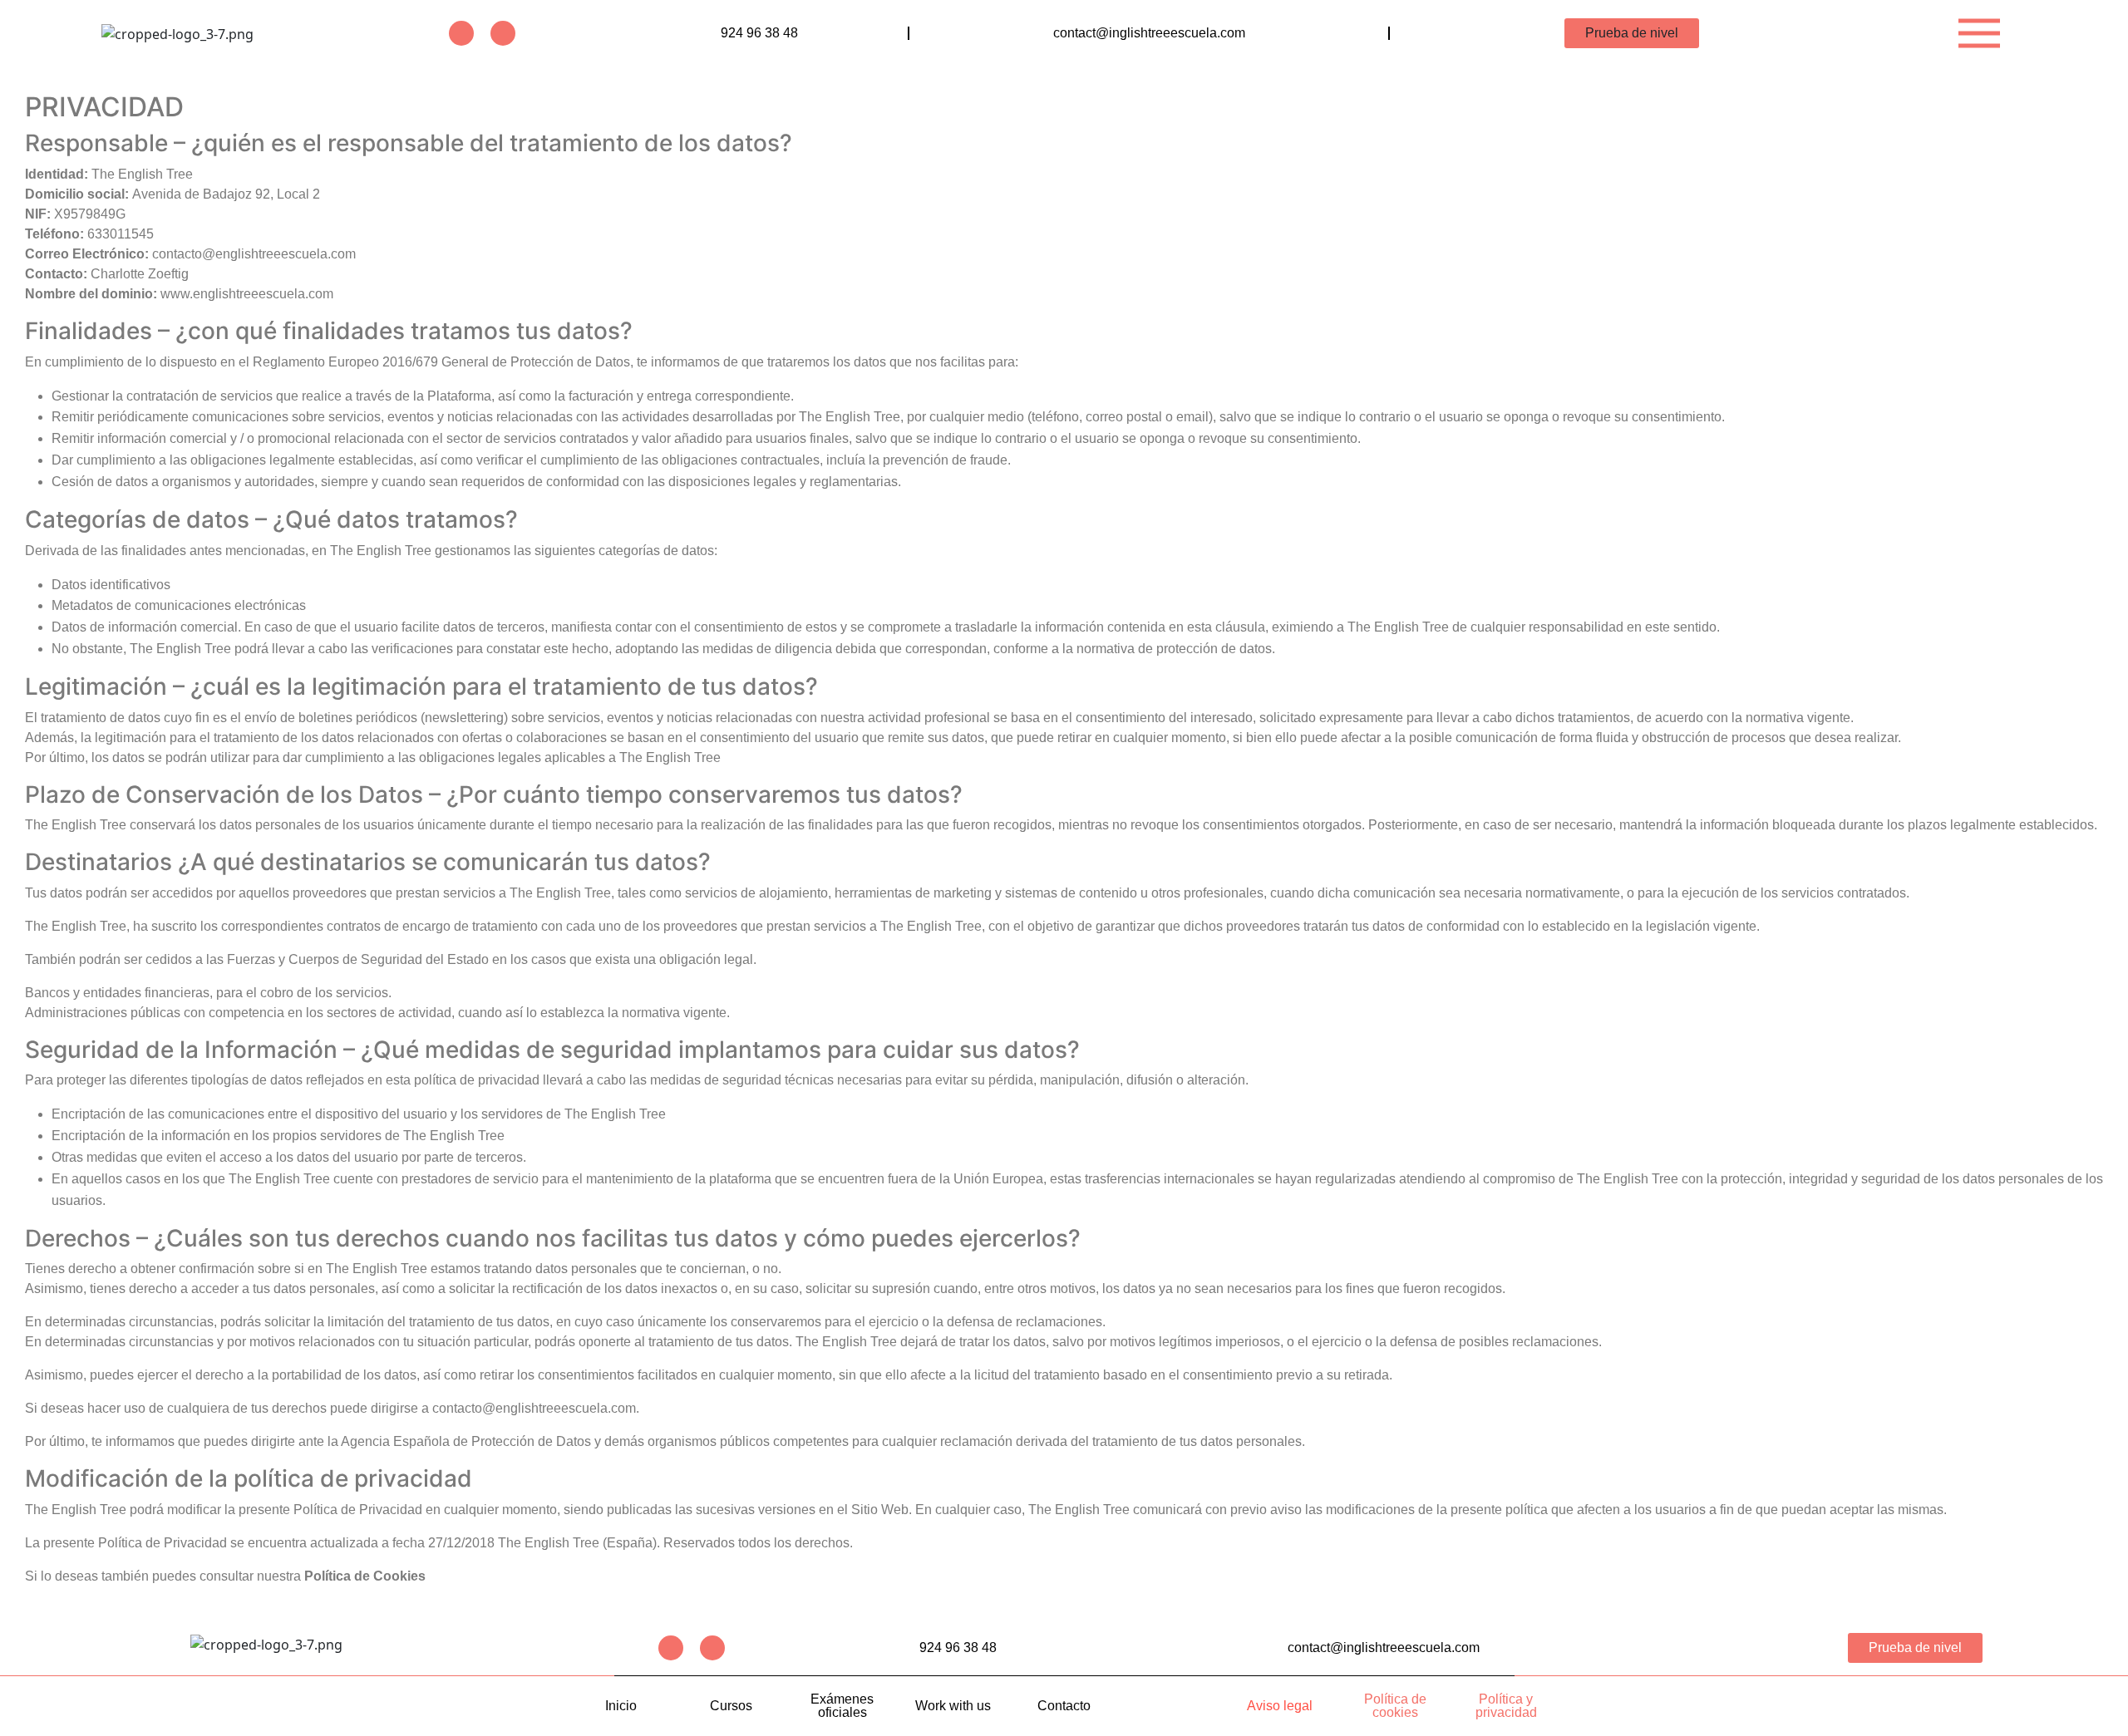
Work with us (953, 1706)
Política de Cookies (365, 1576)
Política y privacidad (1506, 1706)
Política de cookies (1395, 1706)
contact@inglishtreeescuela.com (1149, 33)
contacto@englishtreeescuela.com (534, 1408)
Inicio (621, 1706)
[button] (1979, 33)
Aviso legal (1280, 1706)
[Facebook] (461, 33)
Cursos (731, 1706)
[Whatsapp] (503, 33)
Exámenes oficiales (842, 1706)
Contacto (1064, 1706)
